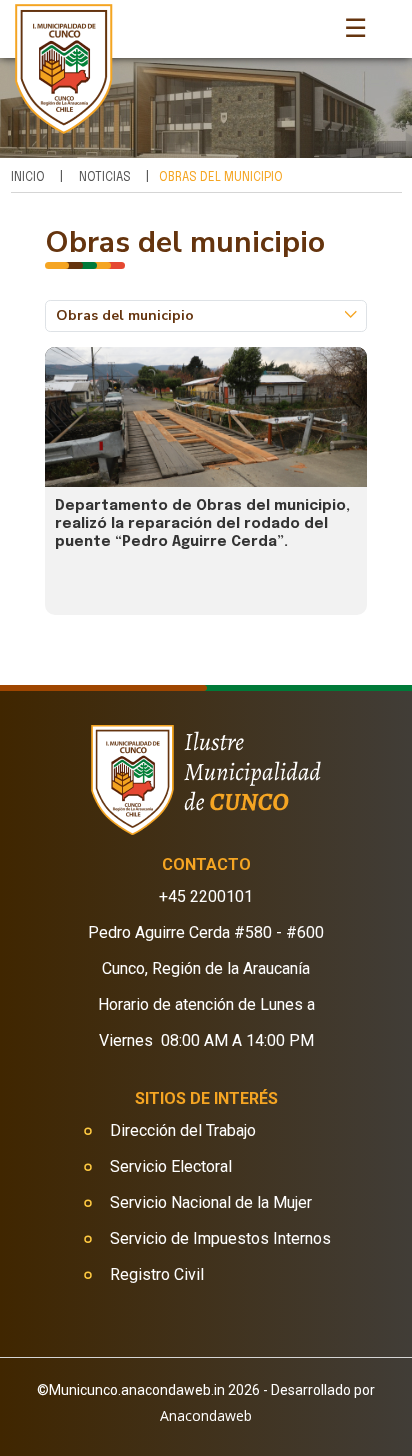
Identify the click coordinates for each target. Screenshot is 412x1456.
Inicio (28, 178)
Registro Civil (157, 1274)
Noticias (105, 178)
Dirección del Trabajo (183, 1130)
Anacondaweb (206, 1415)
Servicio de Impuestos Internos (220, 1238)
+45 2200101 (206, 896)
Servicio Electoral (171, 1166)
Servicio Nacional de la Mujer (211, 1202)
